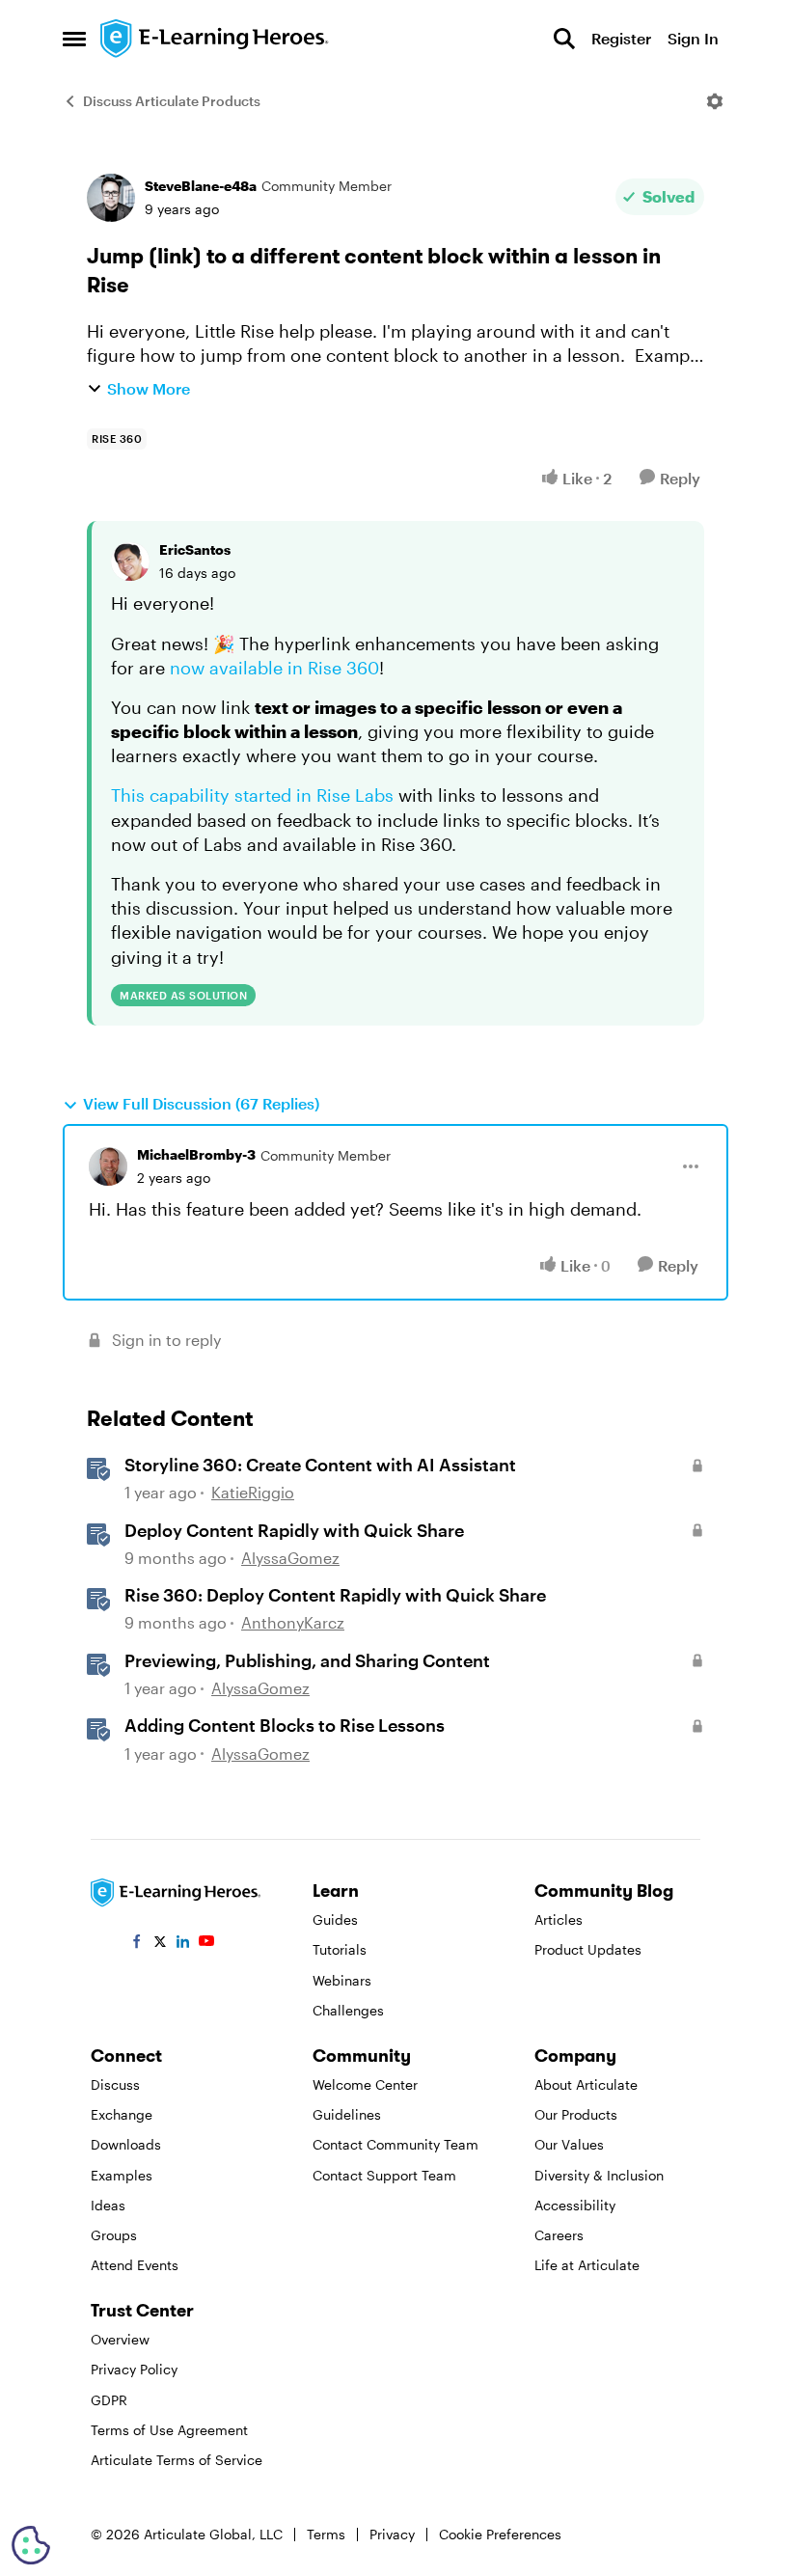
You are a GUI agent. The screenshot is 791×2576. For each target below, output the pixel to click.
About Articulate (586, 2084)
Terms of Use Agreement (169, 2430)
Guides (335, 1919)
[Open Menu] (715, 101)
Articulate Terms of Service (177, 2460)
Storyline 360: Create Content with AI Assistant (320, 1465)
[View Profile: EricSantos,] (130, 562)
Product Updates (588, 1949)
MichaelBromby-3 (196, 1154)
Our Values (569, 2144)
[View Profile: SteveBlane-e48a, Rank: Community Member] (111, 198)
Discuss (115, 2084)
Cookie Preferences (500, 2534)
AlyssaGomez (290, 1558)
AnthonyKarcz (293, 1622)
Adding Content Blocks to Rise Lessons (285, 1725)
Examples (122, 2175)
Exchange (122, 2114)
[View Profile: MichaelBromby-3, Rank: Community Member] (108, 1166)
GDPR (109, 2400)
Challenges (348, 2010)
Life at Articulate (587, 2265)
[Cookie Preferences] (31, 2545)
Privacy (392, 2534)
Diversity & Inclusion (599, 2175)
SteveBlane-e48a (201, 186)
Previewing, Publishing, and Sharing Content (307, 1660)
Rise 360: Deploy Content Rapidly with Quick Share (335, 1595)
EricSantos (195, 549)
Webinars (342, 1980)
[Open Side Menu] (74, 39)
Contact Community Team (395, 2144)
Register (621, 38)
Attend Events (135, 2265)
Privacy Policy (134, 2369)
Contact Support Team (384, 2175)
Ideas (108, 2205)
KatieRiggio (253, 1492)
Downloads (126, 2144)
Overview (120, 2339)
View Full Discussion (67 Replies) (201, 1103)
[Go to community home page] (215, 39)
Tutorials (340, 1949)
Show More (149, 388)
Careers (559, 2235)
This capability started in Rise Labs (252, 795)
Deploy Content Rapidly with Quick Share (294, 1530)
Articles (559, 1919)
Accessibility (575, 2205)
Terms (326, 2534)
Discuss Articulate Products (172, 101)
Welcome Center (365, 2084)
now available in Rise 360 (274, 668)
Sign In (693, 38)
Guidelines (347, 2114)
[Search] (564, 39)
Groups (114, 2235)
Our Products (576, 2114)
